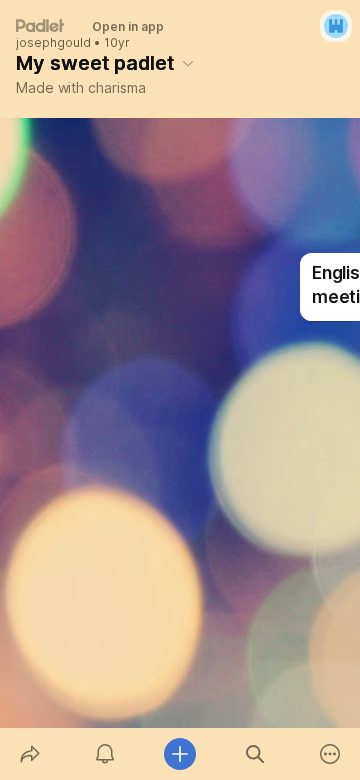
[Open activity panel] (104, 754)
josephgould (53, 43)
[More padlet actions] (330, 754)
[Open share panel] (29, 754)
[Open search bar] (255, 754)
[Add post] (179, 754)
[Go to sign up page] (336, 26)
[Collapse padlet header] (188, 63)
